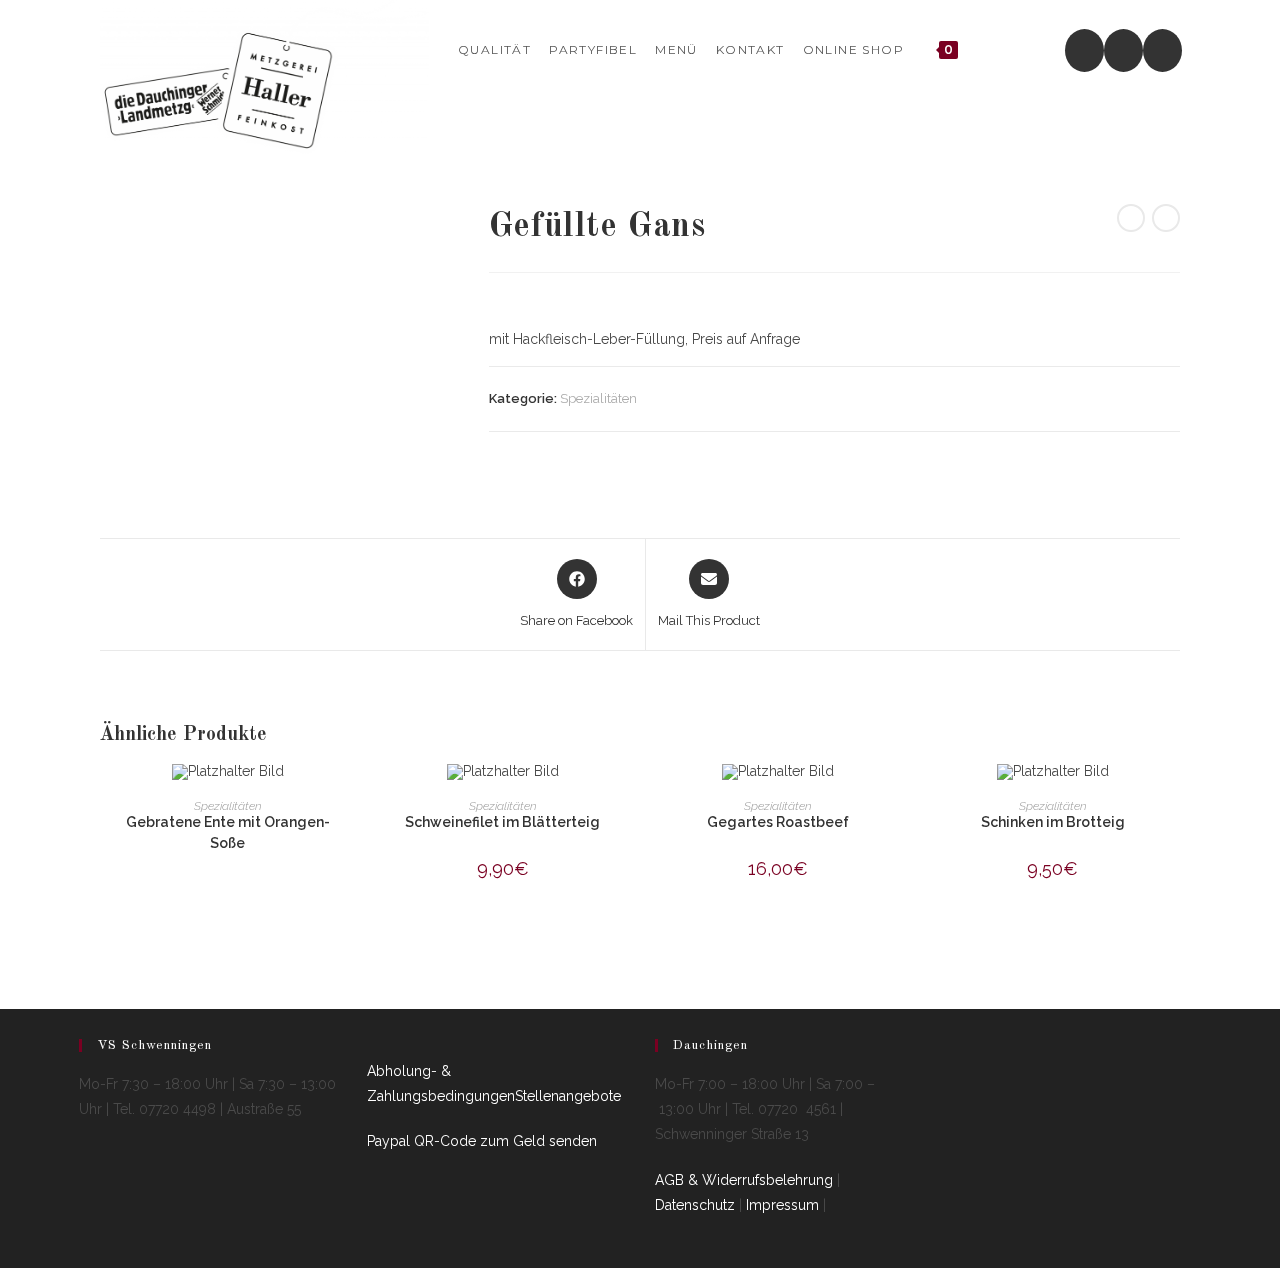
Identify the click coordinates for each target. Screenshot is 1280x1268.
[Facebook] (1084, 50)
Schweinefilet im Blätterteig (502, 822)
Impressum (782, 1205)
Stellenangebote (568, 1096)
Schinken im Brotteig (1053, 822)
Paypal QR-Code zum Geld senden (482, 1141)
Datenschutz (695, 1205)
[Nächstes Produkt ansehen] (1166, 218)
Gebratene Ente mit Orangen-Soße (228, 832)
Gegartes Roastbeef (778, 822)
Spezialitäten (598, 398)
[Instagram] (1123, 50)
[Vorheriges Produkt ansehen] (1131, 218)
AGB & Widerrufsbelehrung (744, 1180)
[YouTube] (1162, 50)
